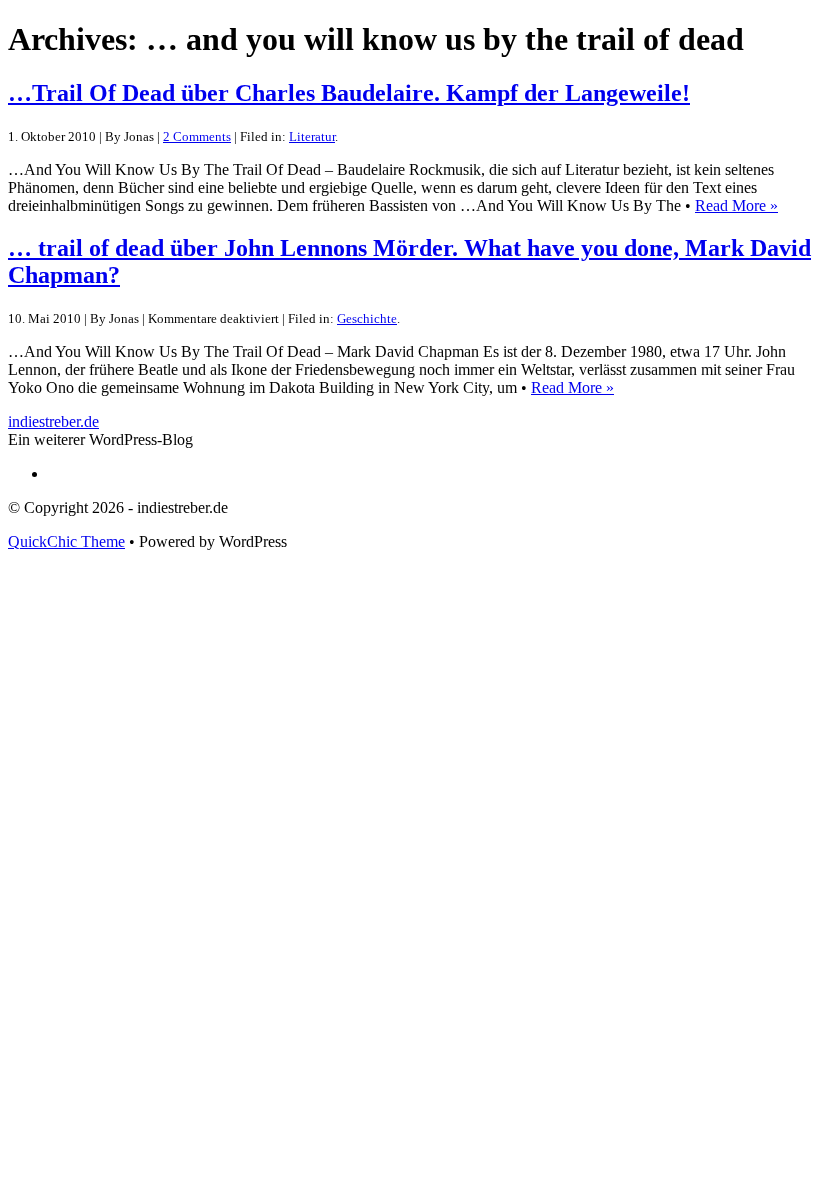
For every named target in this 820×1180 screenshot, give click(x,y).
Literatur (312, 136)
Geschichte (367, 318)
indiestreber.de (53, 421)
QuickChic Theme (66, 541)
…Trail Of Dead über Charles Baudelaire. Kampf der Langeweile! (349, 93)
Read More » (736, 205)
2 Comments (197, 136)
